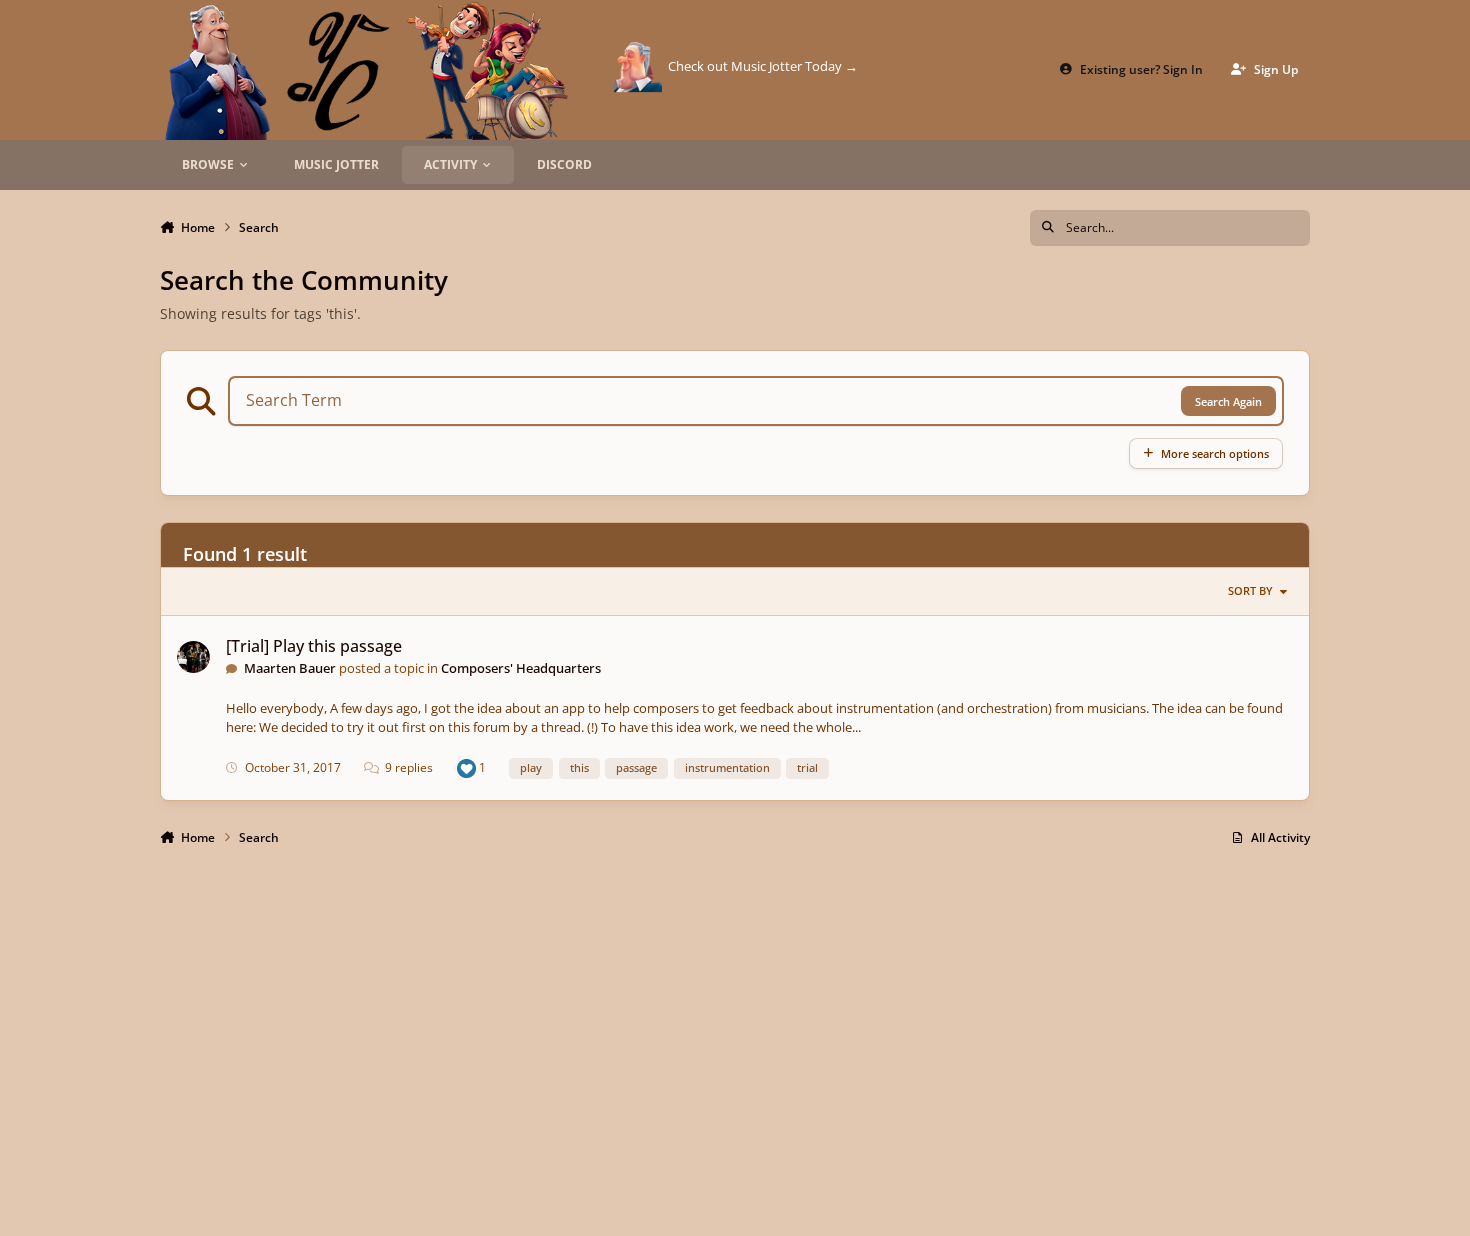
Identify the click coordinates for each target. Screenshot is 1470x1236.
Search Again (1228, 401)
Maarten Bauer (290, 668)
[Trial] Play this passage (314, 646)
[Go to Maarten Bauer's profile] (193, 657)
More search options (1215, 453)
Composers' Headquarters (521, 668)
